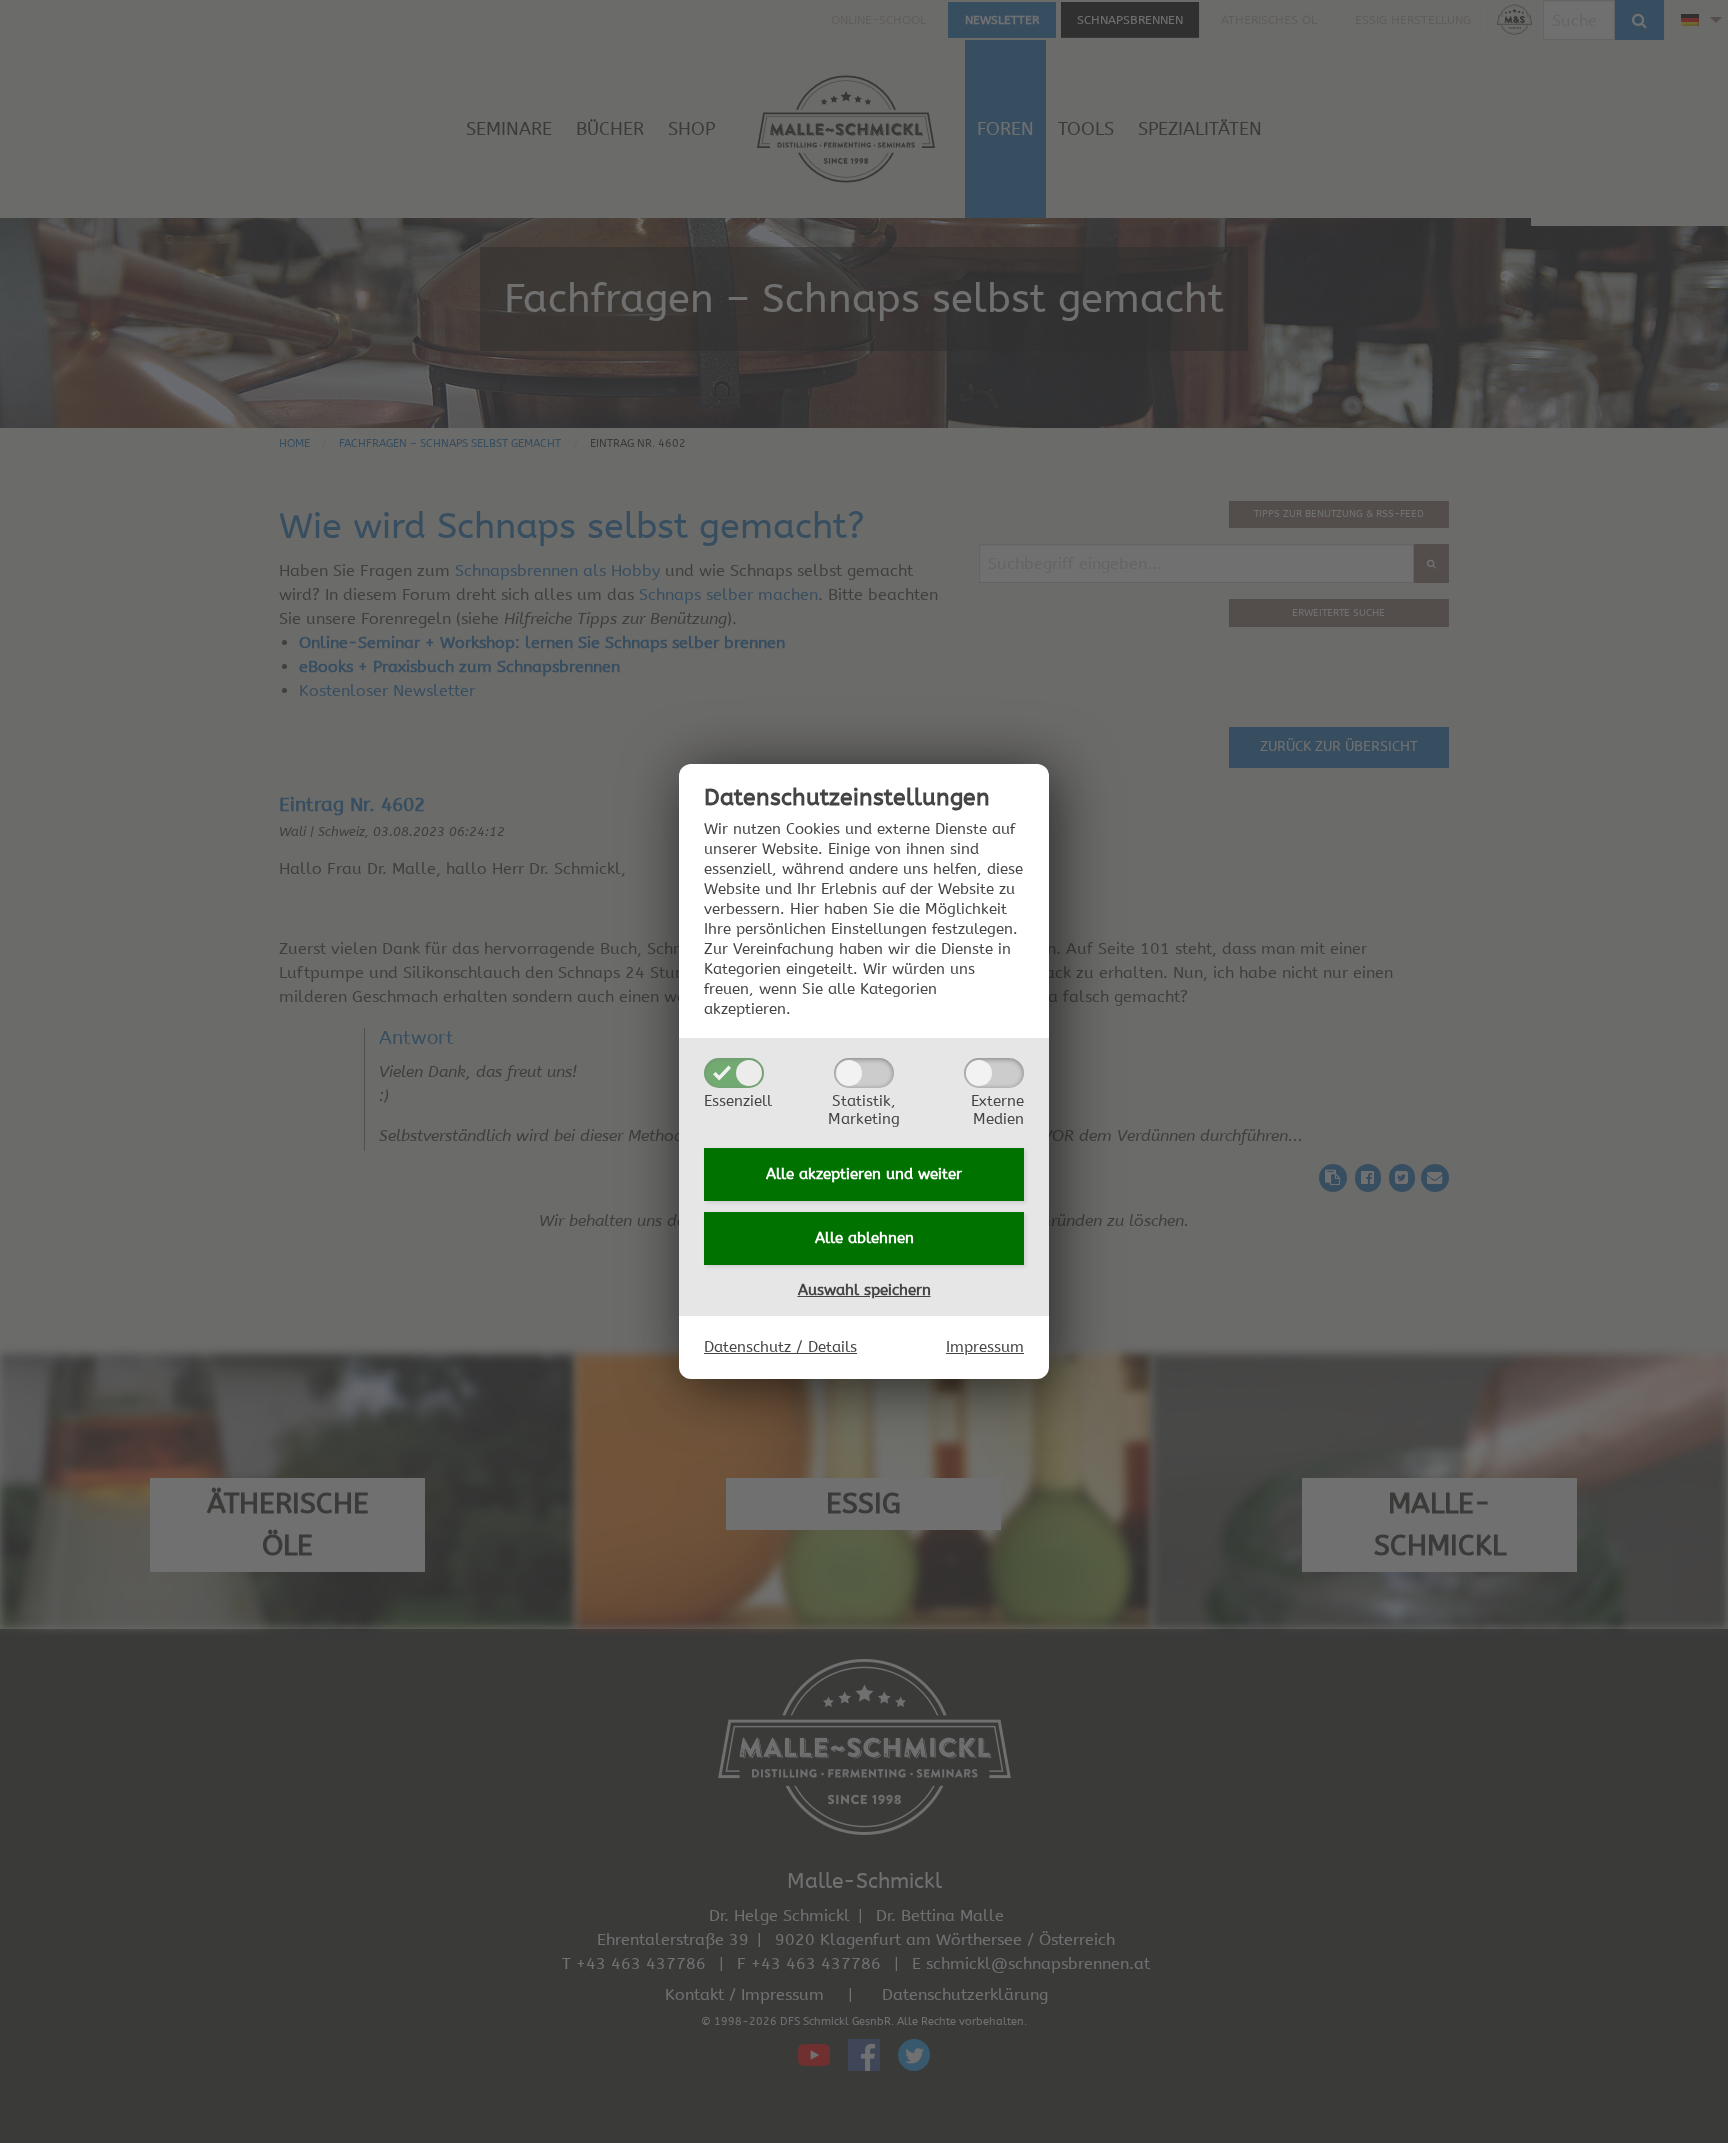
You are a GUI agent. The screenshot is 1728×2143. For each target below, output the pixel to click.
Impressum (985, 1347)
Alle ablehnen (864, 1238)
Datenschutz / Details (780, 1347)
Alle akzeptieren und (864, 1174)
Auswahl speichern (864, 1290)
